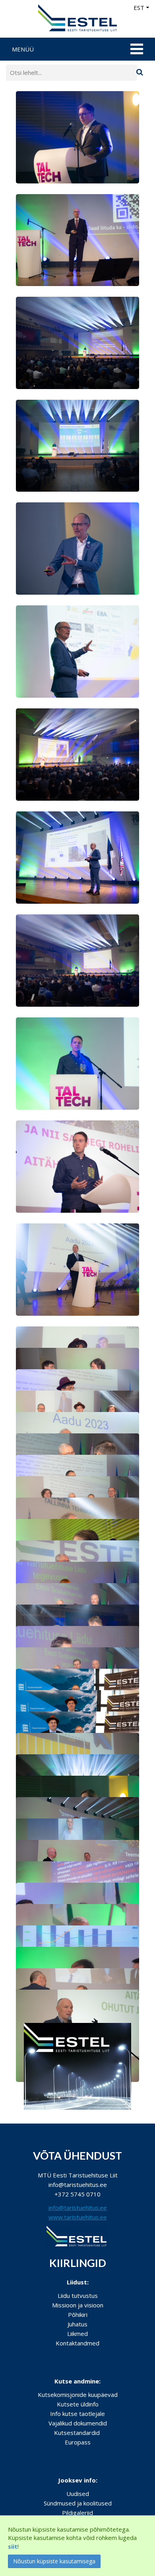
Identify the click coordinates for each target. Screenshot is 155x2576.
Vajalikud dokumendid (78, 2423)
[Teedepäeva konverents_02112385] (77, 137)
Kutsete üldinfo (78, 2404)
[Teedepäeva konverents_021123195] (77, 548)
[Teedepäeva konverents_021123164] (77, 857)
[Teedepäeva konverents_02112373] (77, 1269)
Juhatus (77, 2324)
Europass (78, 2442)
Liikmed (77, 2334)
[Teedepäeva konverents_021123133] (77, 445)
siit (13, 2546)
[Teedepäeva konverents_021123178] (77, 754)
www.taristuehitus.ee (78, 2217)
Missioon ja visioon (78, 2305)
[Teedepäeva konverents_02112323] (77, 1166)
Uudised (78, 2494)
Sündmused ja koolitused (78, 2503)
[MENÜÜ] (136, 49)
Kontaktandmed (77, 2343)
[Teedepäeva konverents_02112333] (77, 651)
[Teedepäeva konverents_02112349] (77, 342)
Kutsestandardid (77, 2433)
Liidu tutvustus (78, 2296)
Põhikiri (78, 2315)
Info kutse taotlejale (77, 2414)
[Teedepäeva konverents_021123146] (77, 1063)
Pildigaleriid (77, 2513)
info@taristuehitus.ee (78, 2208)
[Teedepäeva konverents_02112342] (77, 239)
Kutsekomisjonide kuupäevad (78, 2395)
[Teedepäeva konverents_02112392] (77, 960)
